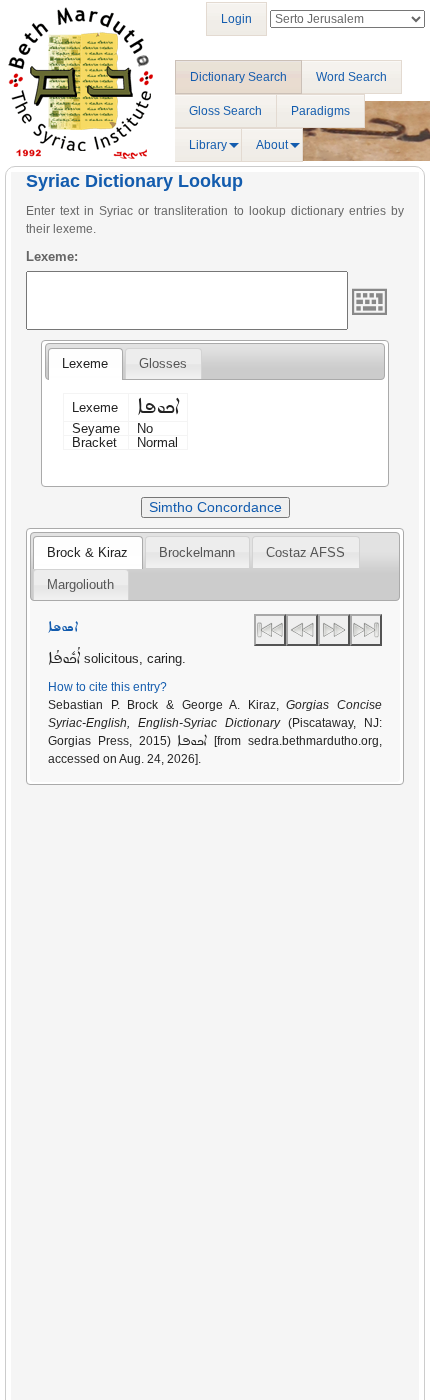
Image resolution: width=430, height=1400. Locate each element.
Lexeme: (52, 256)
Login (236, 19)
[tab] (85, 364)
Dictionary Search (238, 77)
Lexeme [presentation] (85, 363)
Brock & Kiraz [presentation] (87, 552)
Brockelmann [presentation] (197, 552)
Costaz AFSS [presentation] (305, 552)
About (272, 145)
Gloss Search (225, 111)
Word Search (351, 77)
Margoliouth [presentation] (80, 584)
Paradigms (320, 111)
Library (208, 145)
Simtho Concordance (215, 507)
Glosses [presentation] (163, 363)
